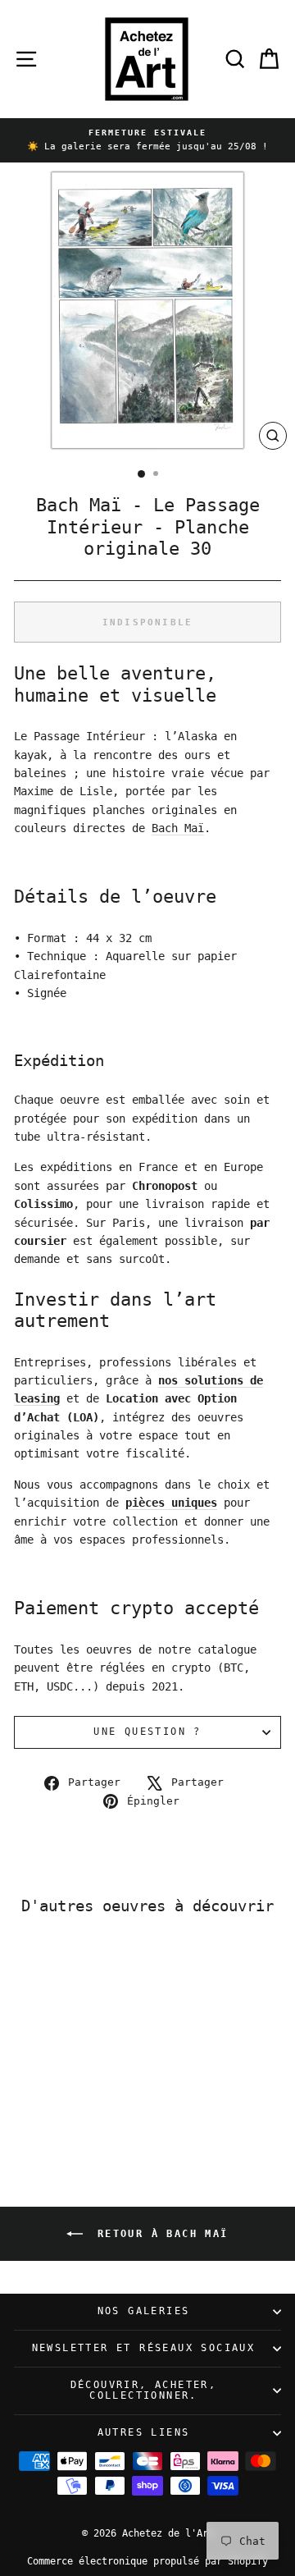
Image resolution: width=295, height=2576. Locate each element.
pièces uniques (171, 1503)
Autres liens (144, 2432)
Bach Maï (178, 828)
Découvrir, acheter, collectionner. (144, 2391)
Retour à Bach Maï (159, 2233)
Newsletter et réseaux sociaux (144, 2348)
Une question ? (147, 1732)
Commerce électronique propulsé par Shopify (147, 2561)
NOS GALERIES (144, 2311)
